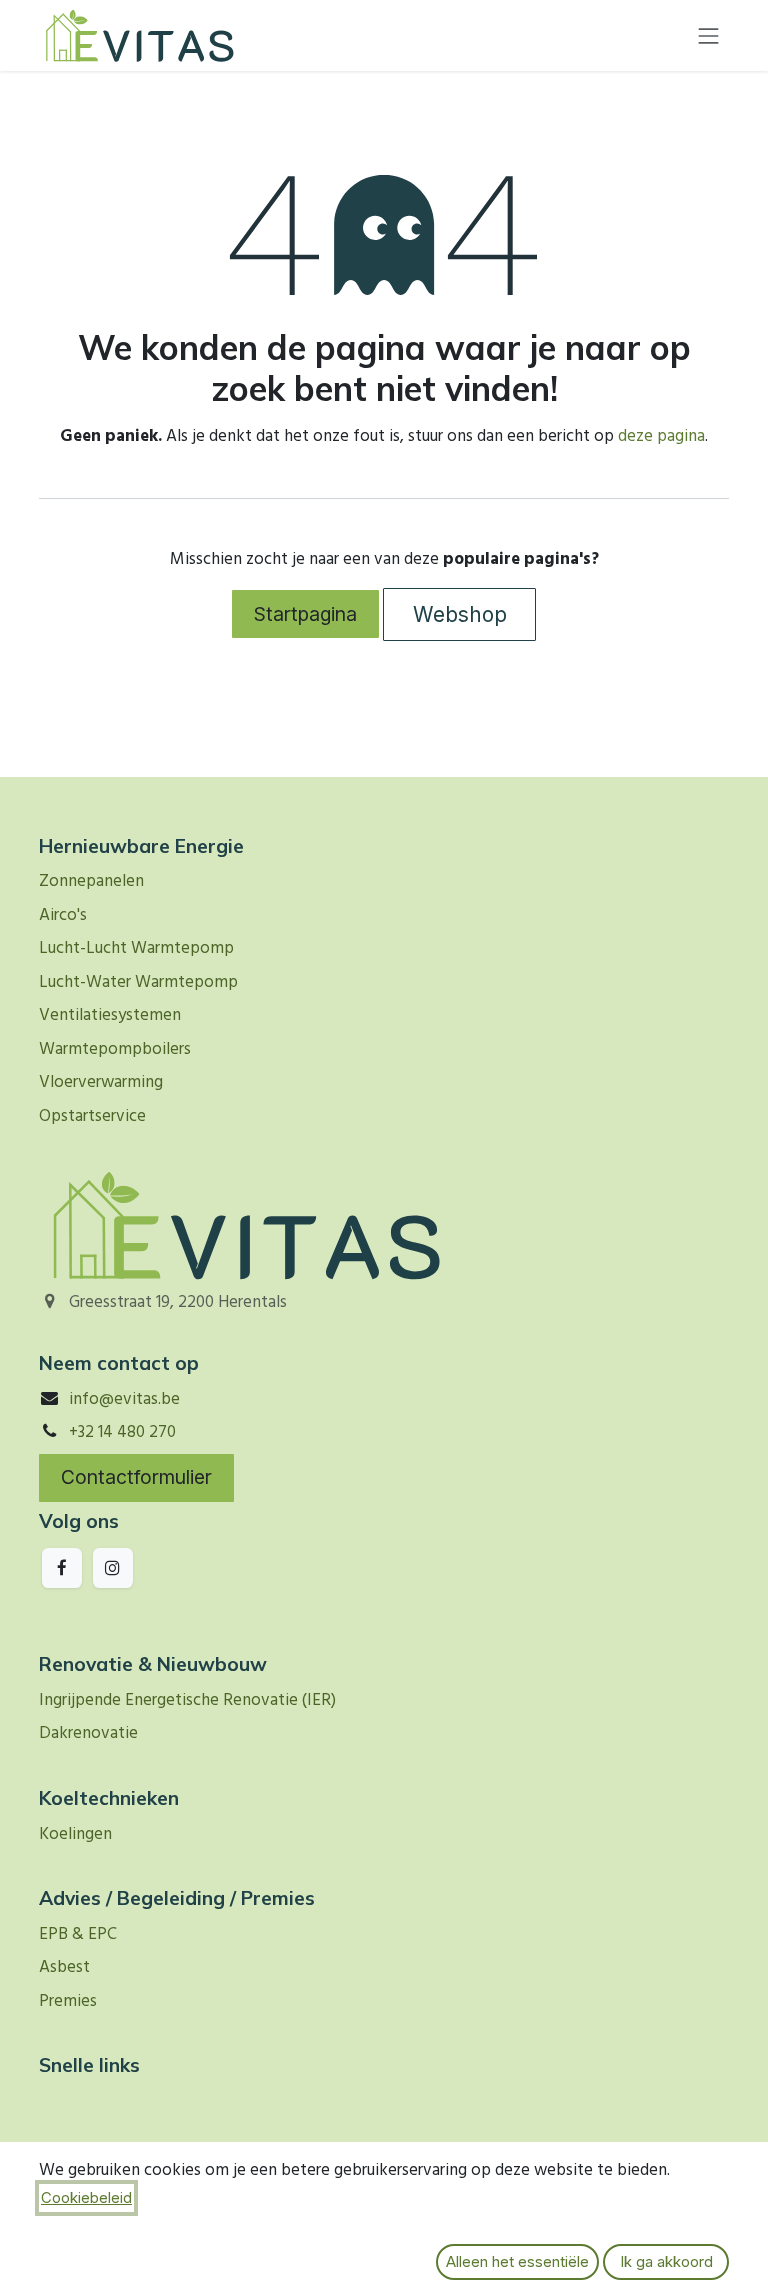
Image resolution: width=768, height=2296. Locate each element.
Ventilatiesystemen (110, 1015)
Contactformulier (136, 1477)
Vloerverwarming (101, 1082)
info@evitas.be (124, 1399)
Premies (68, 2001)
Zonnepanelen (91, 881)
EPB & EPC (78, 1934)
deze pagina (661, 436)
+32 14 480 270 (122, 1432)
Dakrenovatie (88, 1733)
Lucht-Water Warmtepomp (138, 982)
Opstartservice (92, 1116)
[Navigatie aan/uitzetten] (709, 35)
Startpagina (305, 614)
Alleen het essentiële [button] (517, 2262)
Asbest (64, 1967)
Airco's (63, 915)
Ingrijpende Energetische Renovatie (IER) (187, 1700)
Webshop (460, 614)
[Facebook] (62, 1568)
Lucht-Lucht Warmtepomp (136, 948)
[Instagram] (113, 1568)
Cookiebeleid (86, 2198)
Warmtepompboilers (115, 1049)
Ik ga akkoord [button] (666, 2262)
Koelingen (75, 1834)
